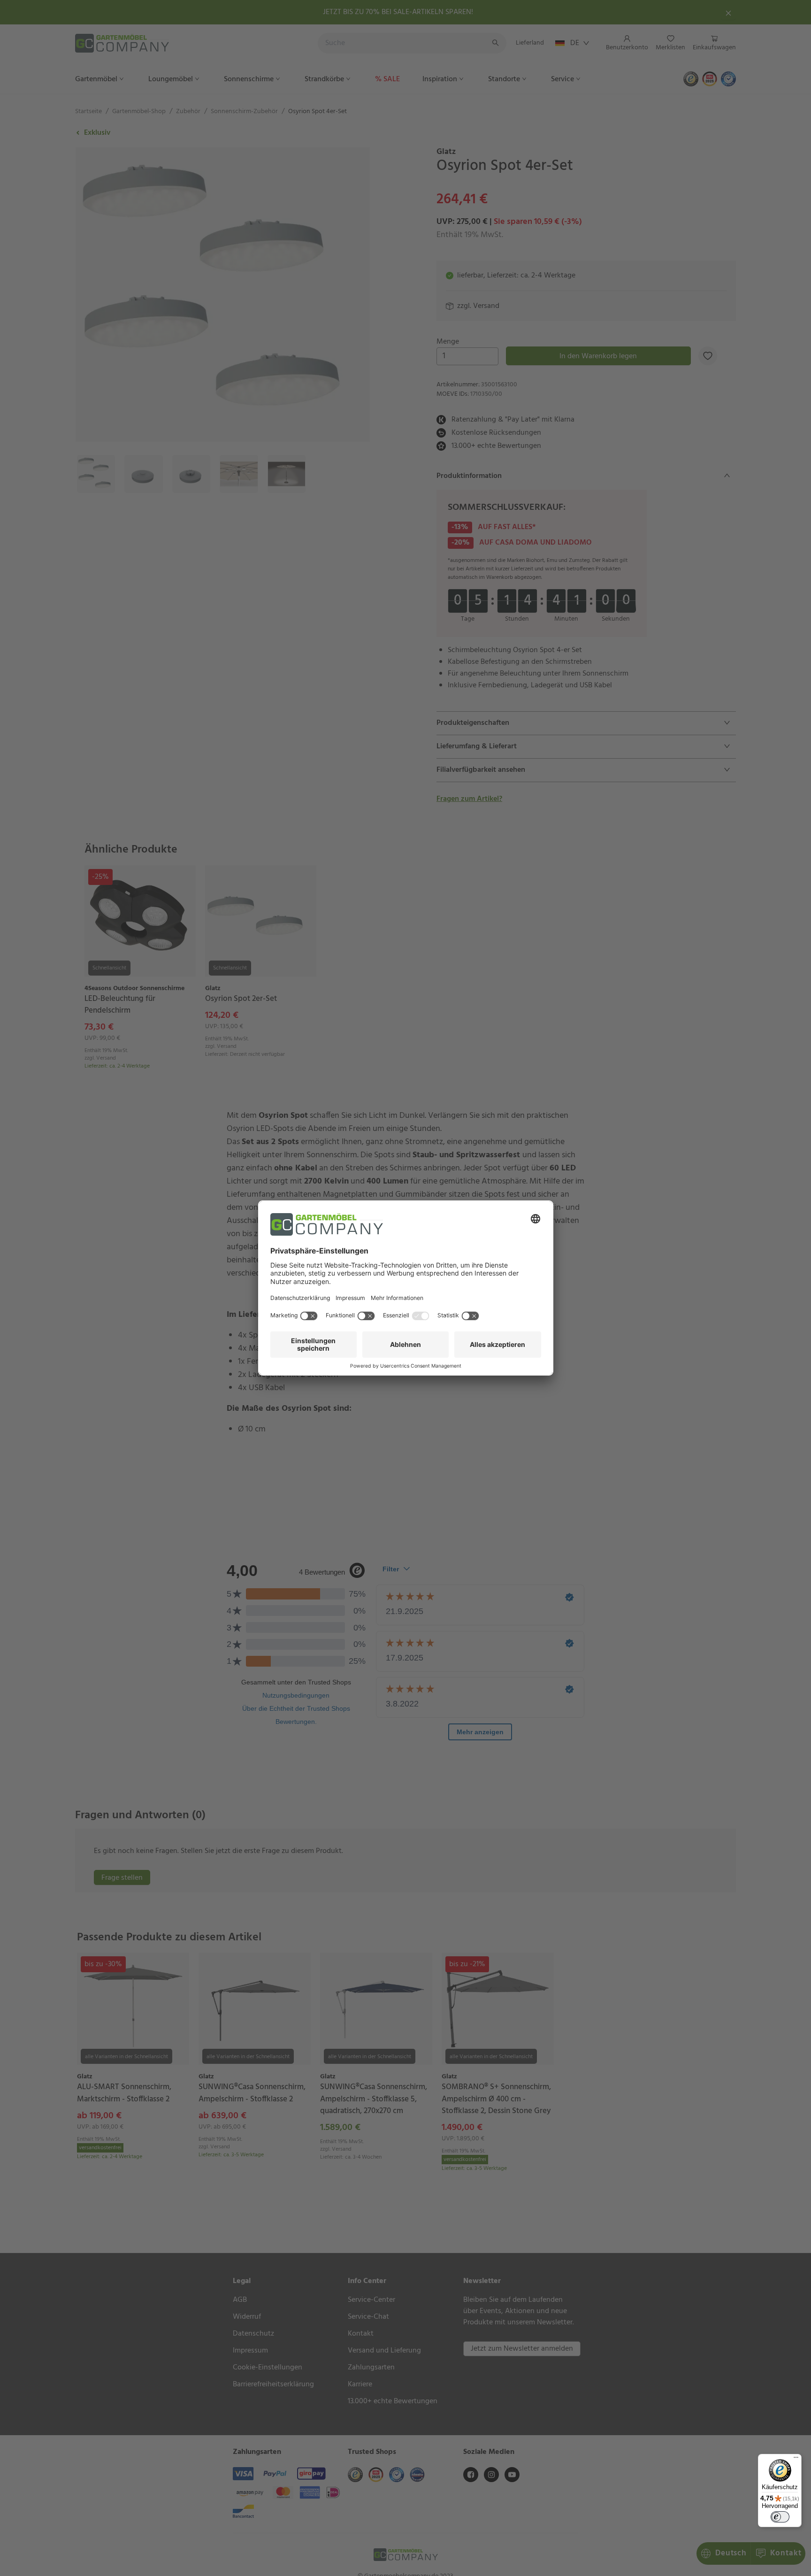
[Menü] (796, 2460)
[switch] (780, 2517)
